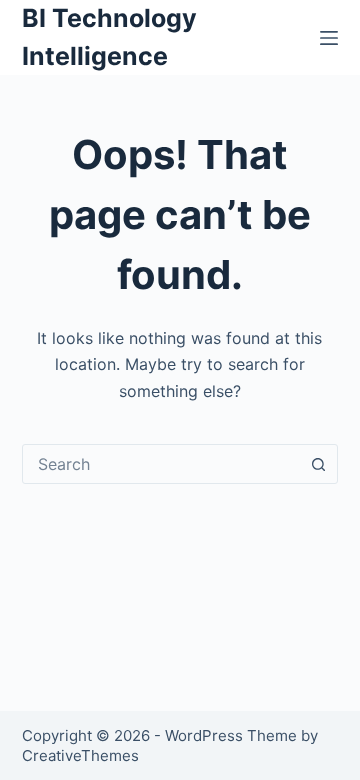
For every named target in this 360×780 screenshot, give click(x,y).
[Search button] (318, 464)
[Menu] (329, 38)
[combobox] (161, 464)
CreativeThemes (80, 755)
